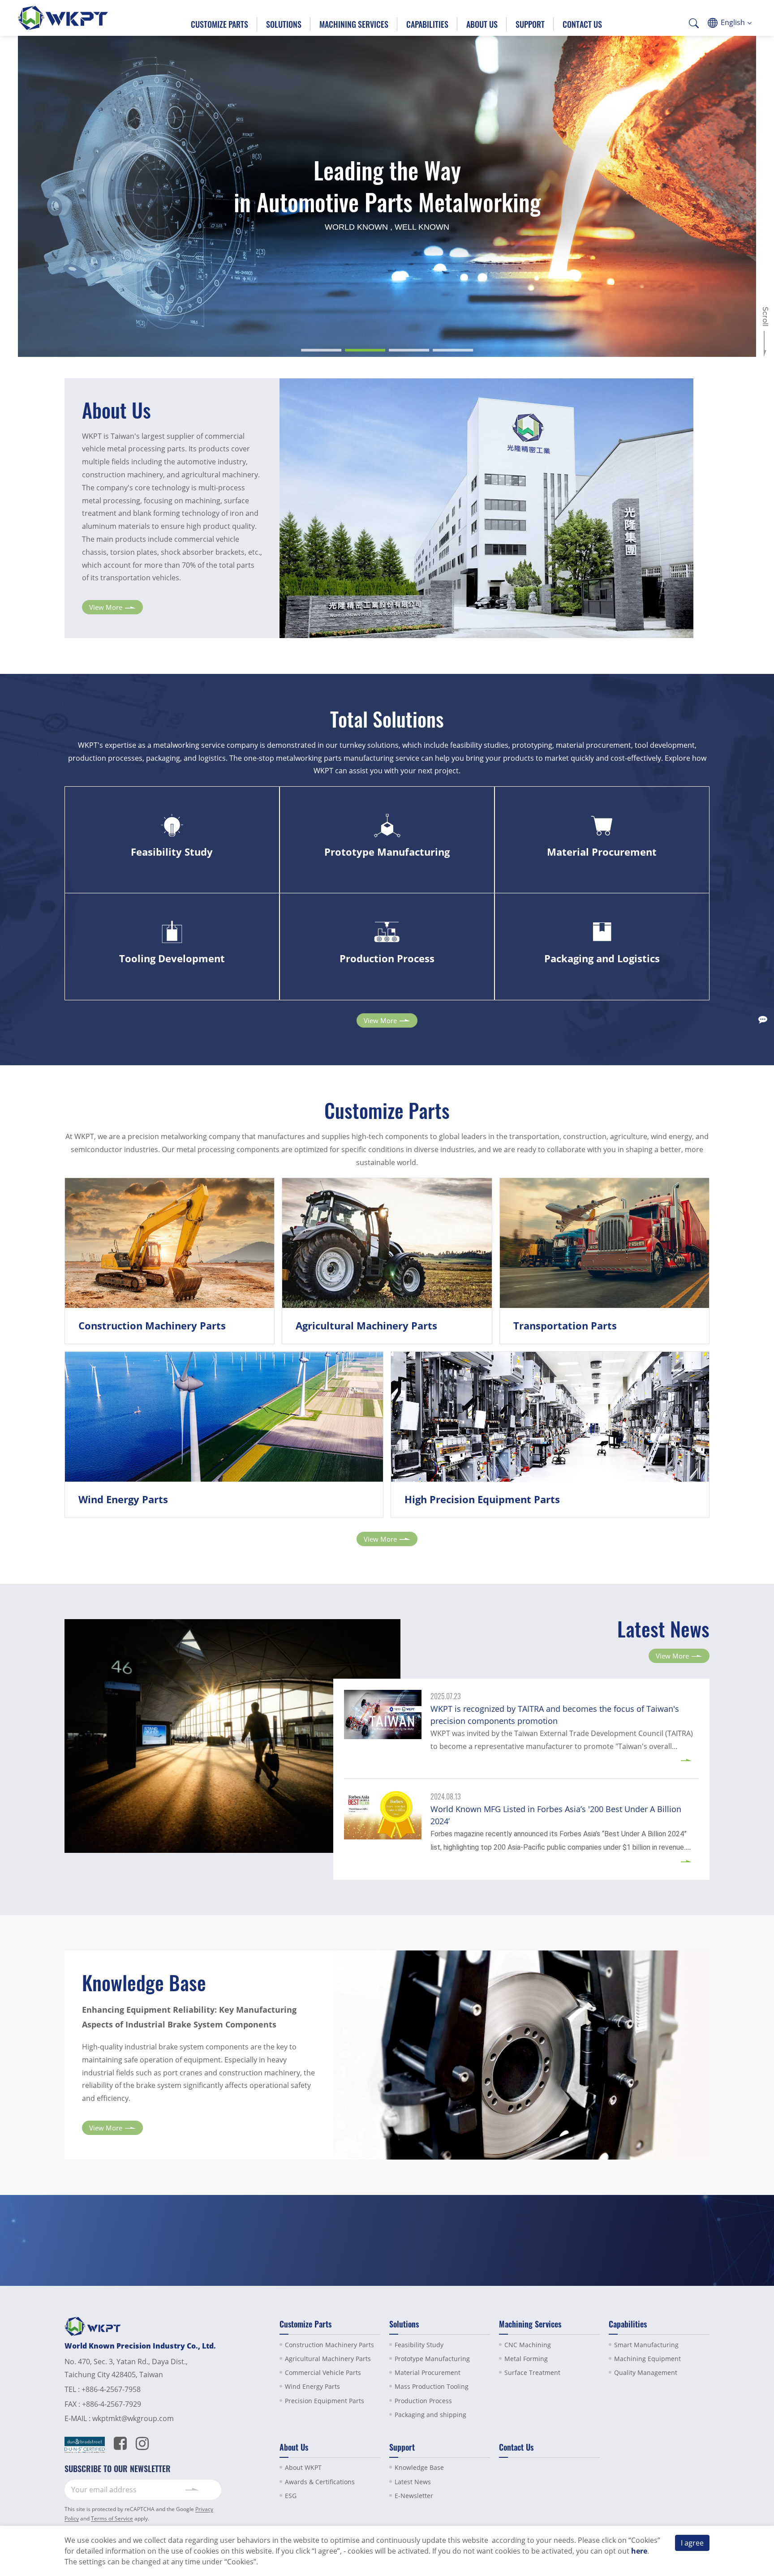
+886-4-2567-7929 (112, 2404)
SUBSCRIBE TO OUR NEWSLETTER (118, 2469)
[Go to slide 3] (409, 350)
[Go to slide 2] (365, 350)
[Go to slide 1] (321, 350)
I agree (692, 2543)
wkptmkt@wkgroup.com (133, 2418)
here (639, 2551)
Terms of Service (112, 2518)
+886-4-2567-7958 (111, 2389)
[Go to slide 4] (453, 350)
